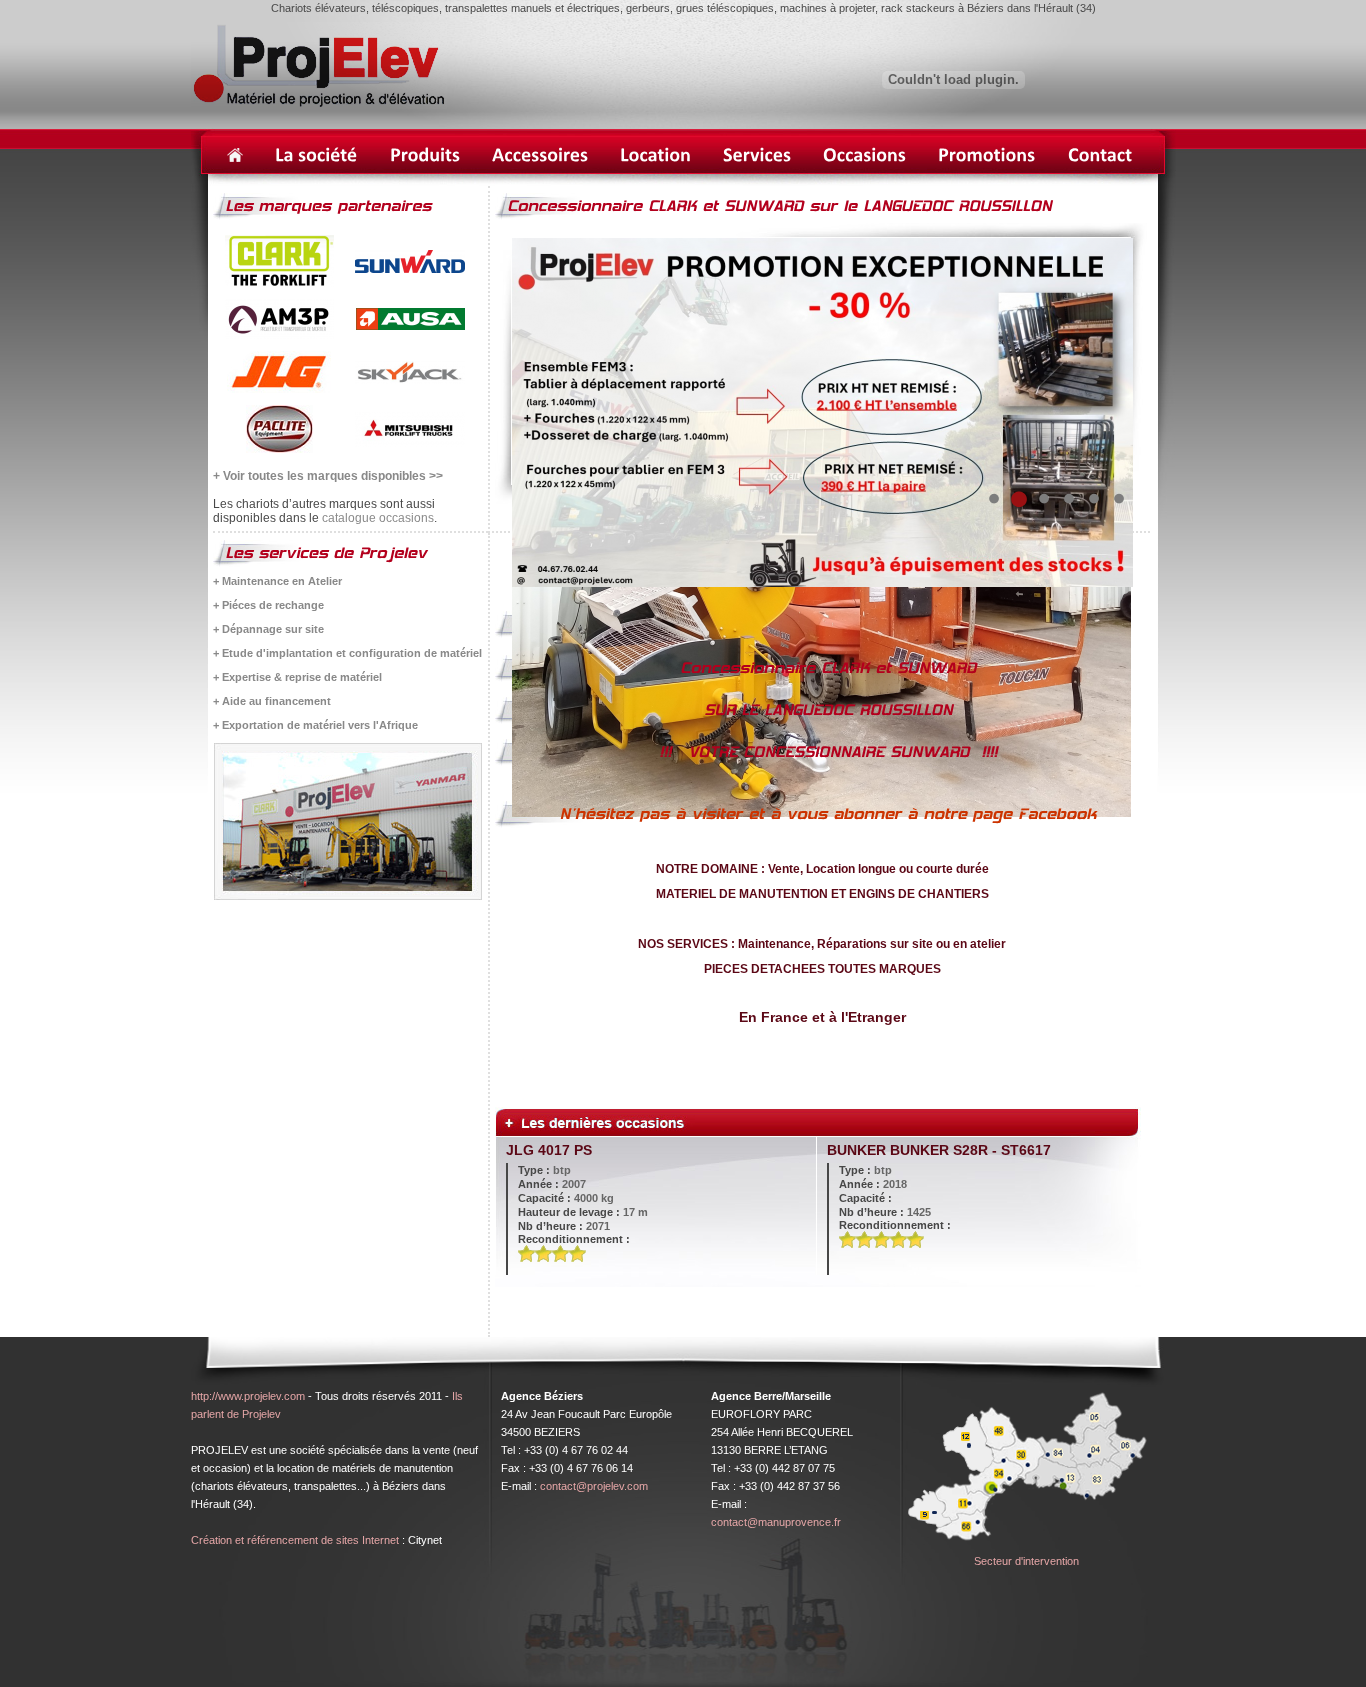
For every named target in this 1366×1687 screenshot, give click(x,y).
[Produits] (425, 155)
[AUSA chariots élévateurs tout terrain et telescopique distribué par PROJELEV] (410, 326)
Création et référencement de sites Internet (295, 1540)
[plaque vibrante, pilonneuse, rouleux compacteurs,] (279, 449)
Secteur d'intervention (1026, 1561)
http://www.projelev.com (248, 1396)
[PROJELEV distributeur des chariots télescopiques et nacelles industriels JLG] (279, 389)
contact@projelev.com (594, 1486)
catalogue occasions (378, 518)
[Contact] (1100, 155)
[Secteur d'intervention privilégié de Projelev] (1026, 1548)
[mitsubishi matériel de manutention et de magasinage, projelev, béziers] (410, 443)
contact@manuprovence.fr (776, 1522)
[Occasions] (864, 155)
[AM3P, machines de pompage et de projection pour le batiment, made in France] (279, 335)
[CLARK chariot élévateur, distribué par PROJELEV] (279, 283)
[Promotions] (987, 155)
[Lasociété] (316, 155)
